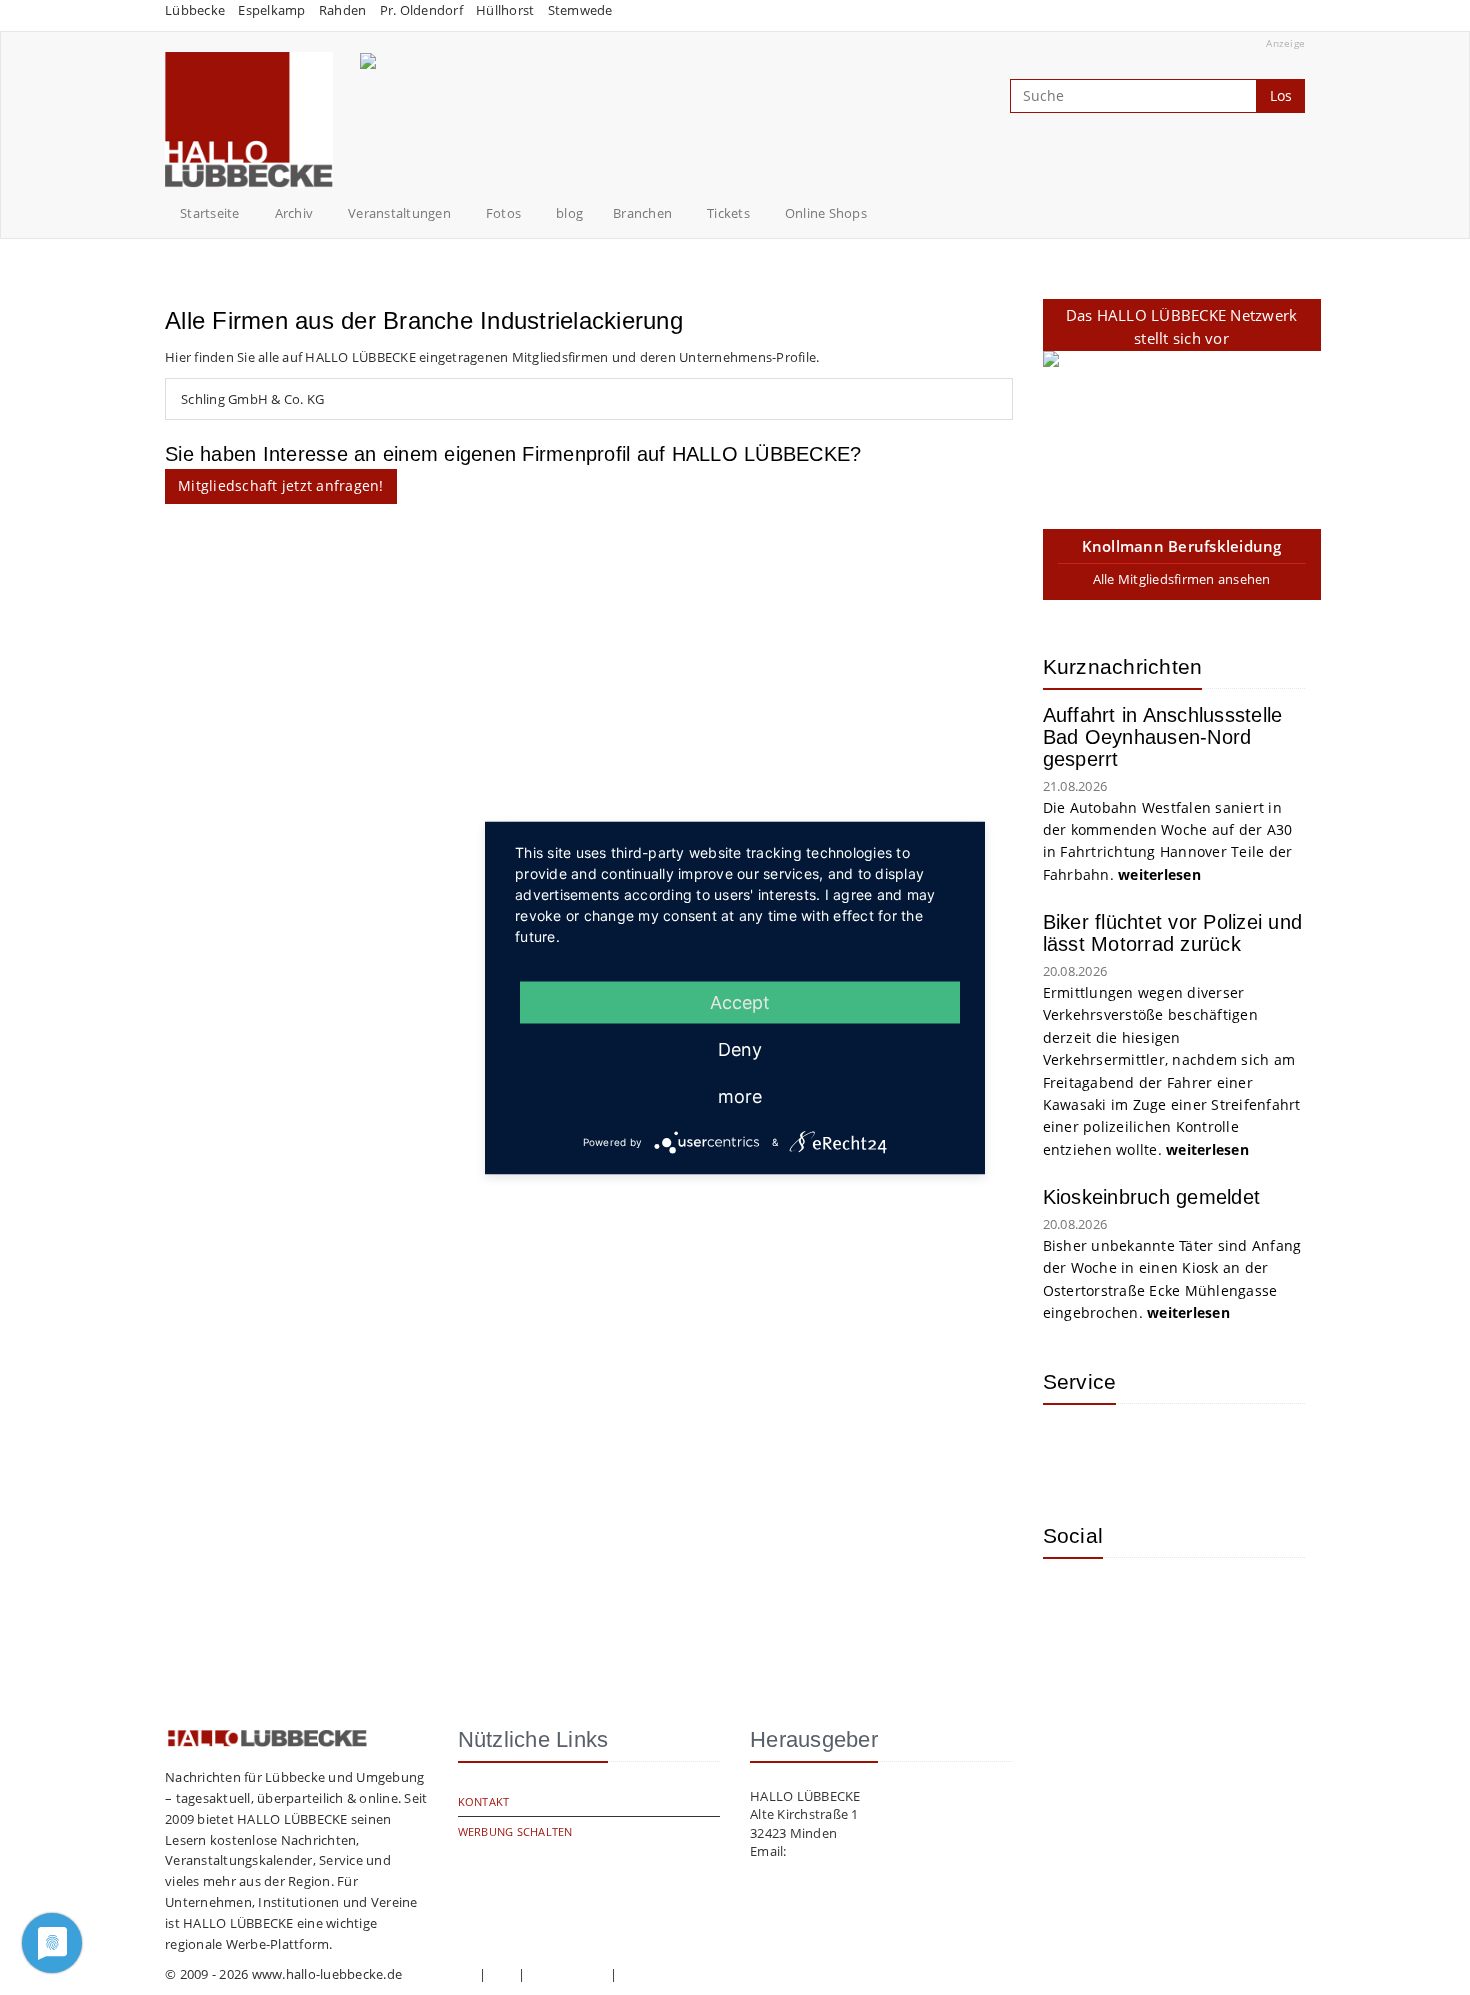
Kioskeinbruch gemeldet (1152, 1197)
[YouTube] (1138, 1603)
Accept (740, 1001)
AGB (502, 1974)
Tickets (728, 213)
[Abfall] (1203, 1449)
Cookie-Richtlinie (671, 1974)
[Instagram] (1073, 1603)
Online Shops (826, 213)
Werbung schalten (515, 1831)
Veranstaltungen (399, 213)
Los (1281, 95)
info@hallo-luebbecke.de (866, 1851)
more (740, 1095)
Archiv (294, 213)
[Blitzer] (1138, 1449)
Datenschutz (568, 1974)
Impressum (440, 1974)
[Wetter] (1073, 1449)
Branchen (642, 213)
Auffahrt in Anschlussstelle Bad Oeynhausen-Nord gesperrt (1163, 737)
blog (569, 213)
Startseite (210, 213)
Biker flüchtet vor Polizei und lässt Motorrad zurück (1173, 933)
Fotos (503, 213)
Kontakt (484, 1801)
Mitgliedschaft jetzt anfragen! (281, 485)
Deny (740, 1048)
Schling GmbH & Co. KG (252, 399)
